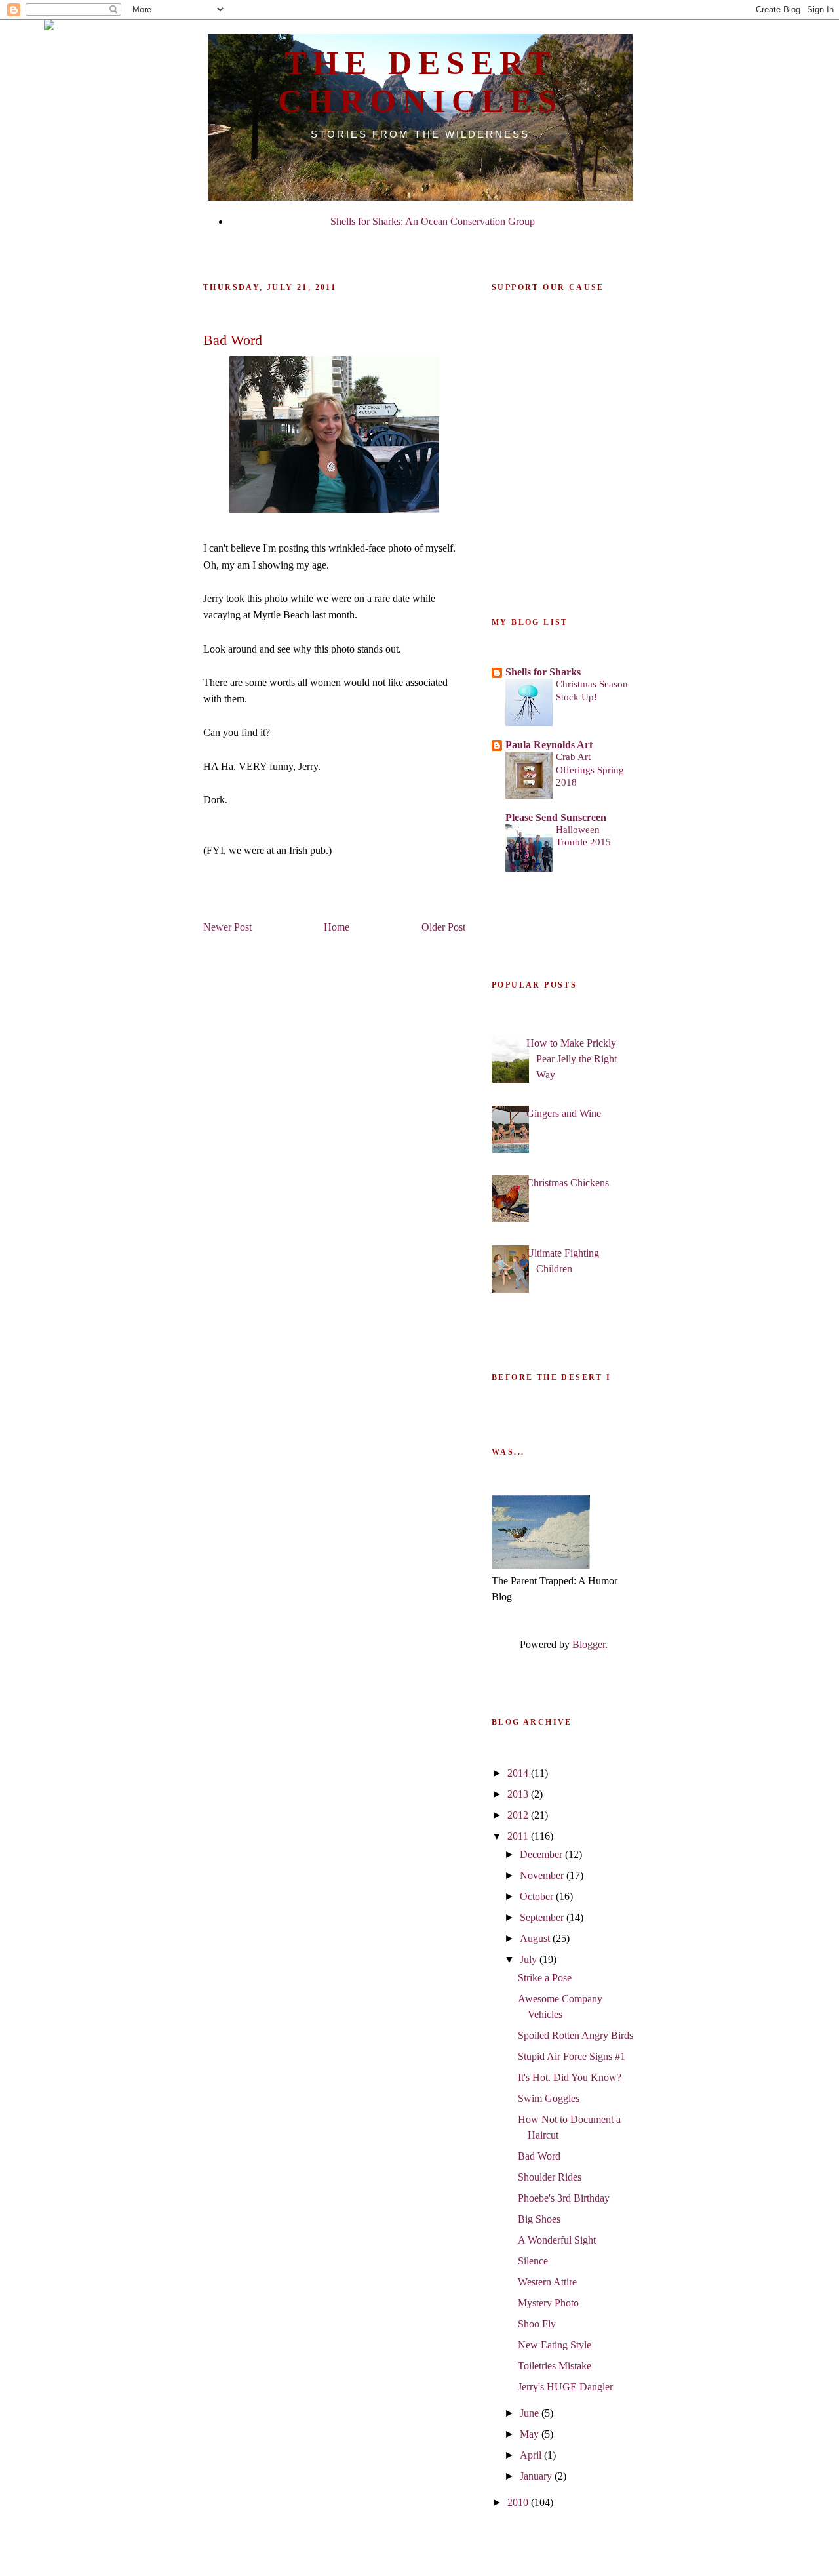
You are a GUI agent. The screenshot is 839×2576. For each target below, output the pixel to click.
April (532, 2455)
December (542, 1854)
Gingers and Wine (564, 1113)
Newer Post (227, 927)
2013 (519, 1794)
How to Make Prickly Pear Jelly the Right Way (572, 1059)
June (531, 2413)
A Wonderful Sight (557, 2240)
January (537, 2476)
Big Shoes (539, 2219)
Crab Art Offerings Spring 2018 (590, 770)
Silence (533, 2261)
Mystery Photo (548, 2303)
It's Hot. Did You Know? (570, 2077)
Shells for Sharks (543, 672)
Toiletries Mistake (555, 2366)
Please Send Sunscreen (556, 817)
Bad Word (539, 2156)
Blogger (589, 1644)
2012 (519, 1815)
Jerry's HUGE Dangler (565, 2387)
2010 (519, 2502)
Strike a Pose (545, 1978)
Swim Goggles (549, 2098)
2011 (519, 1836)
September (543, 1917)
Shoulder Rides (550, 2177)
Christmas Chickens (568, 1183)
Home (337, 927)
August (536, 1938)
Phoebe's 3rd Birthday (564, 2198)
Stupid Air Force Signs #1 (572, 2056)
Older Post (443, 927)
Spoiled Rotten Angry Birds (576, 2035)
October (538, 1896)
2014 (519, 1773)
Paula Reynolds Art (549, 745)
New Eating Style (555, 2345)
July (530, 1959)
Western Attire (547, 2282)
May (531, 2434)
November (543, 1875)
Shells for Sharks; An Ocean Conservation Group (433, 221)
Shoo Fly (537, 2324)
